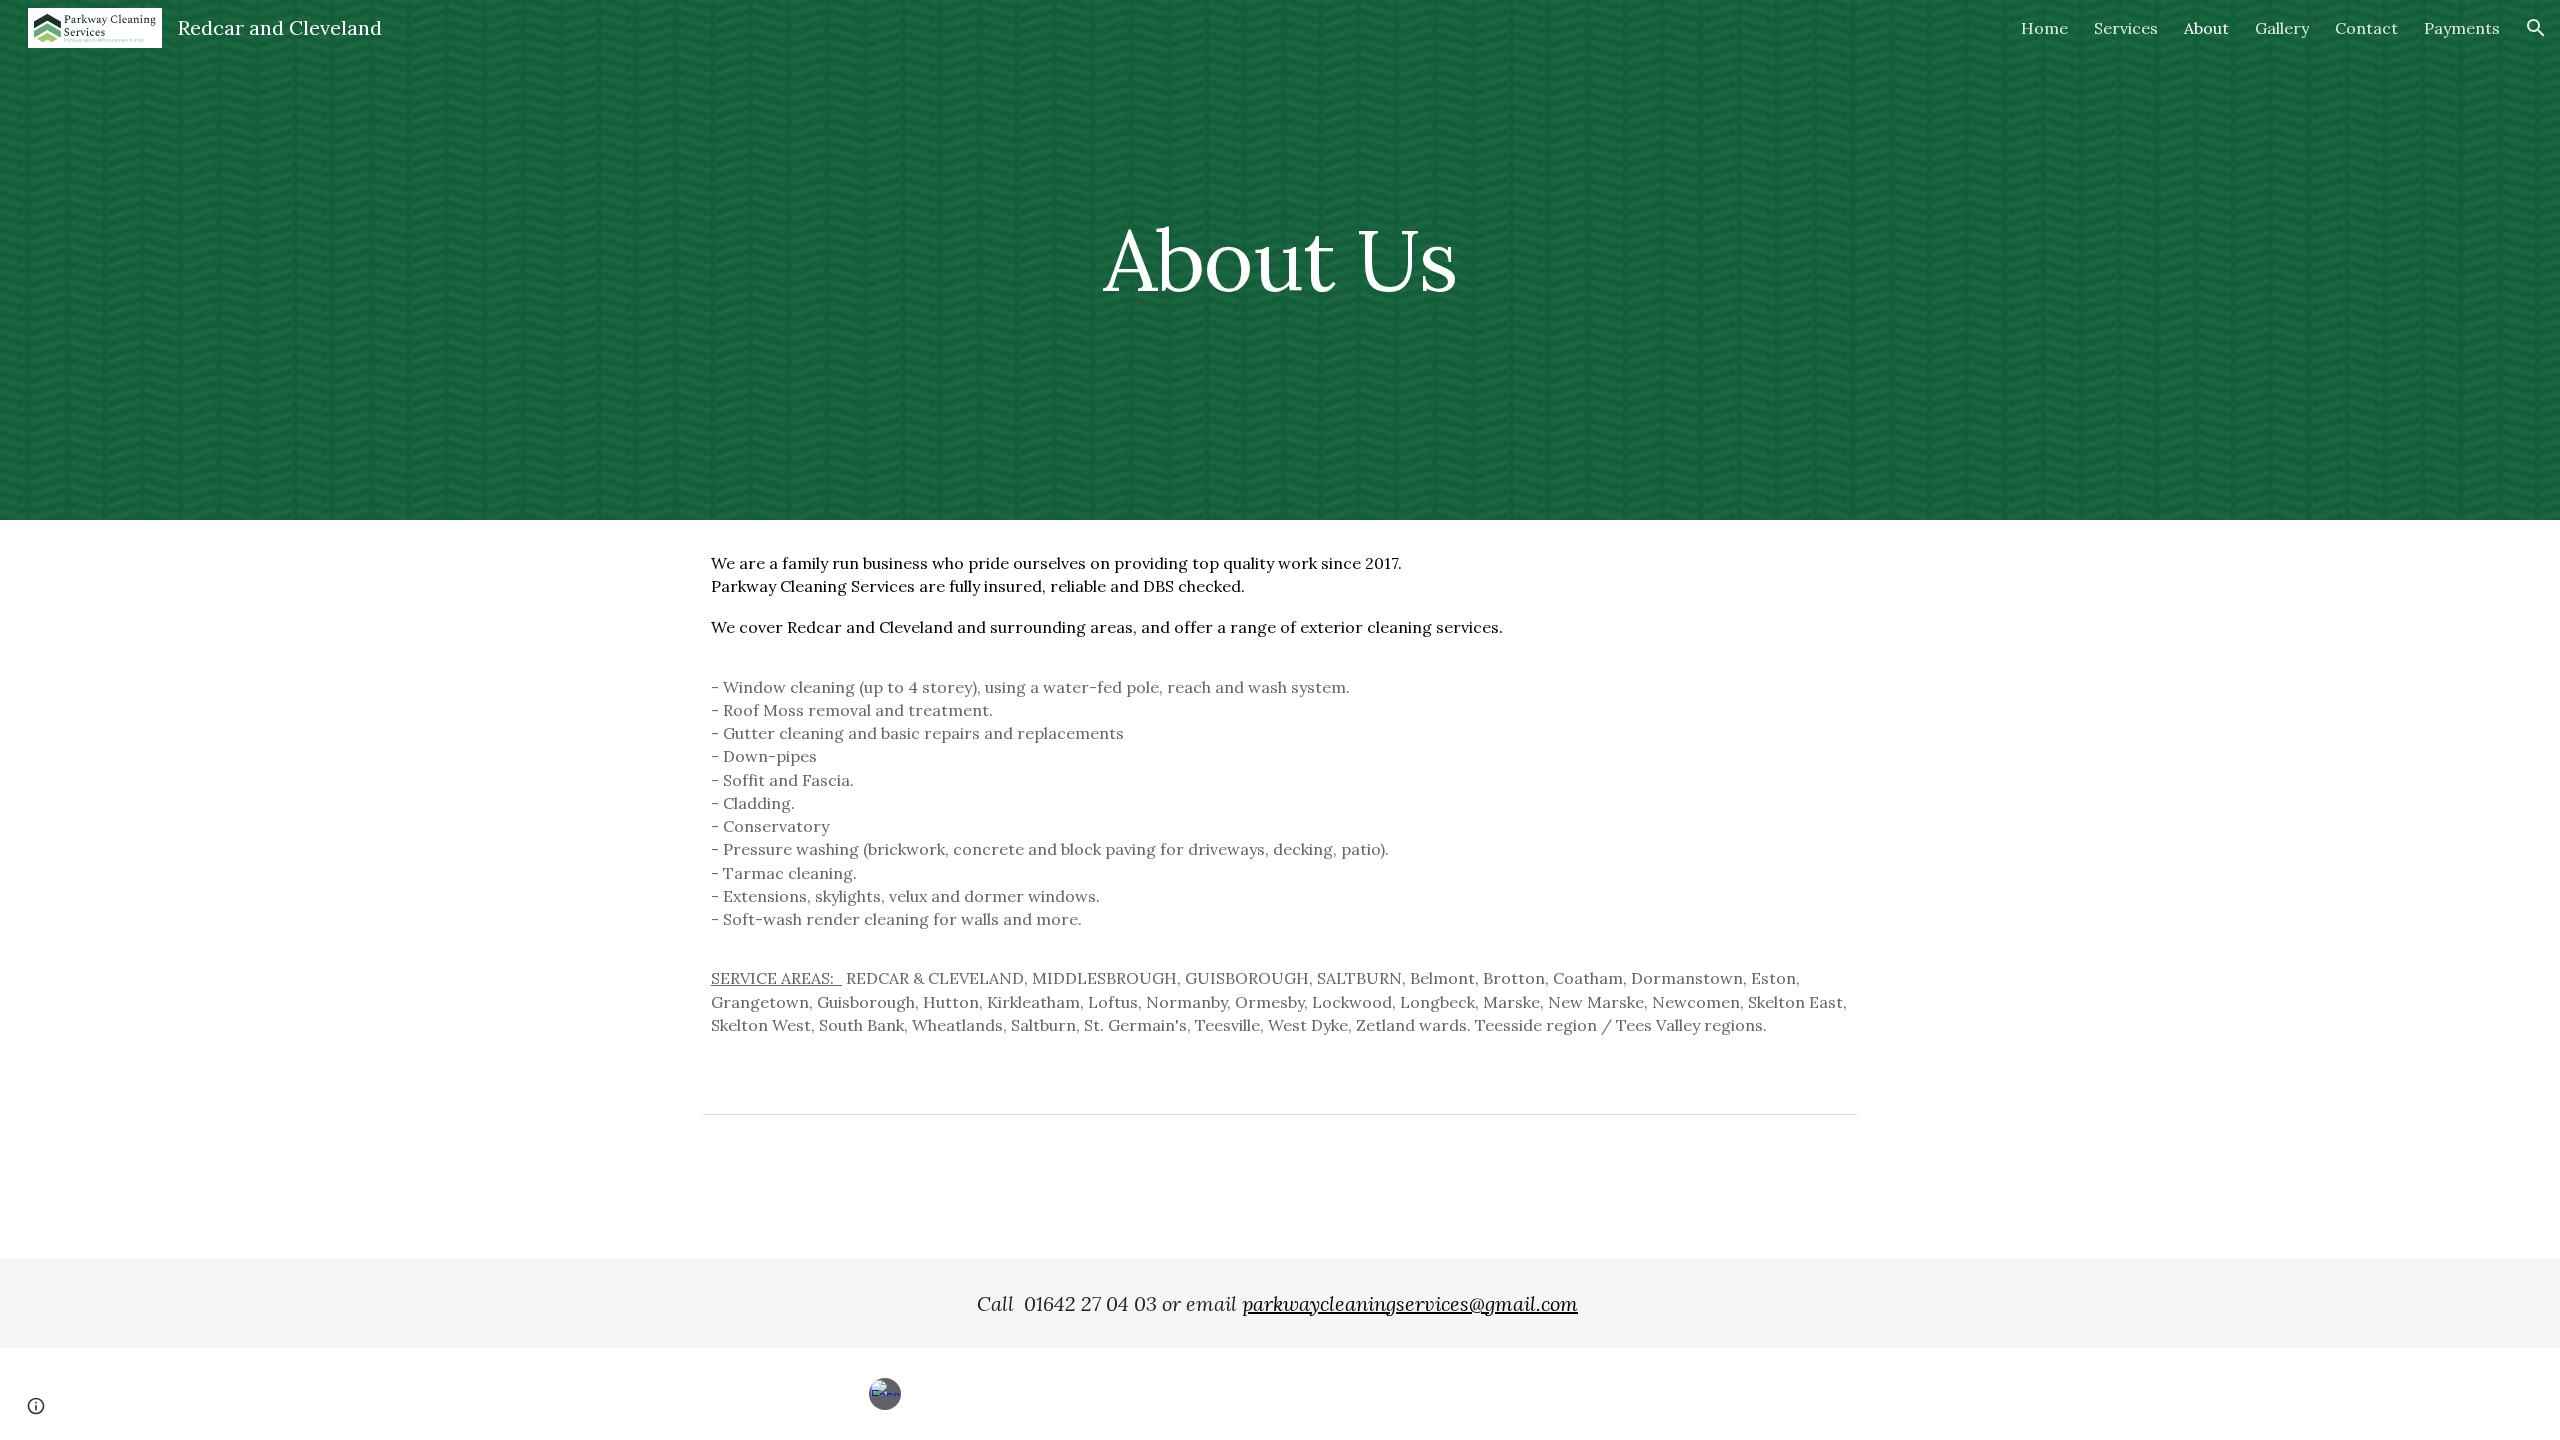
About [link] (2206, 28)
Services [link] (2126, 28)
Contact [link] (2366, 28)
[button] (2536, 28)
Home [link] (2044, 28)
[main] (1280, 259)
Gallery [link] (2282, 28)
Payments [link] (2462, 28)
